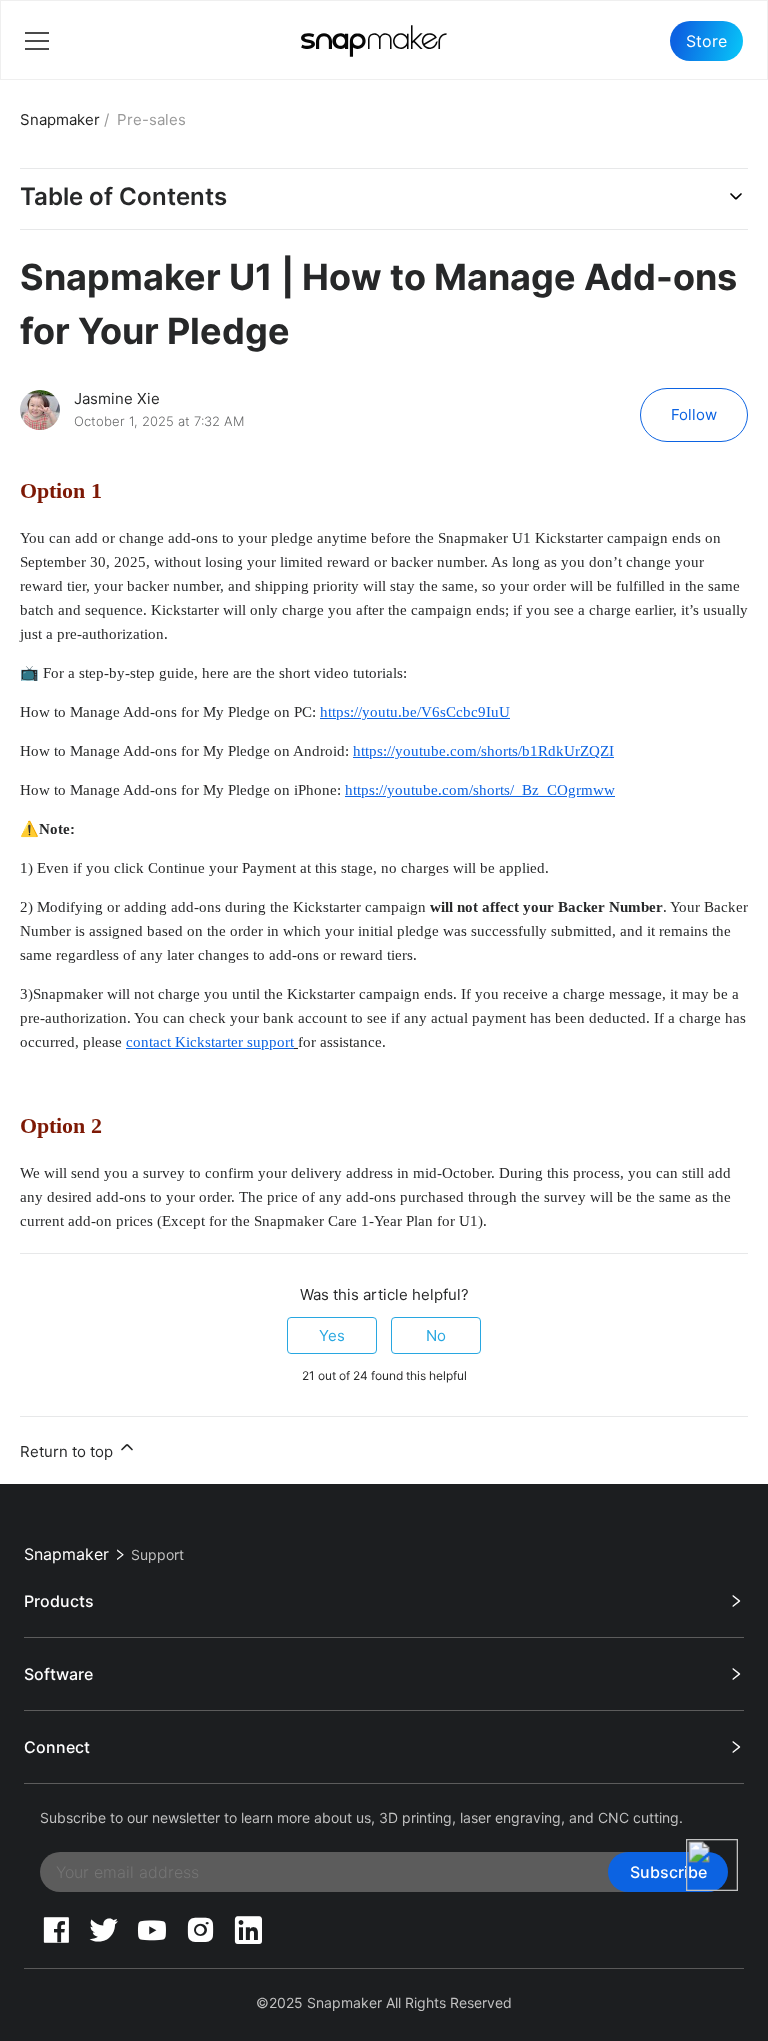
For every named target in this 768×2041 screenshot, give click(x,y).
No (436, 1335)
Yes (332, 1335)
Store (706, 41)
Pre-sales (151, 119)
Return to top (68, 1451)
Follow (694, 414)
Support (157, 1554)
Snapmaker (60, 119)
